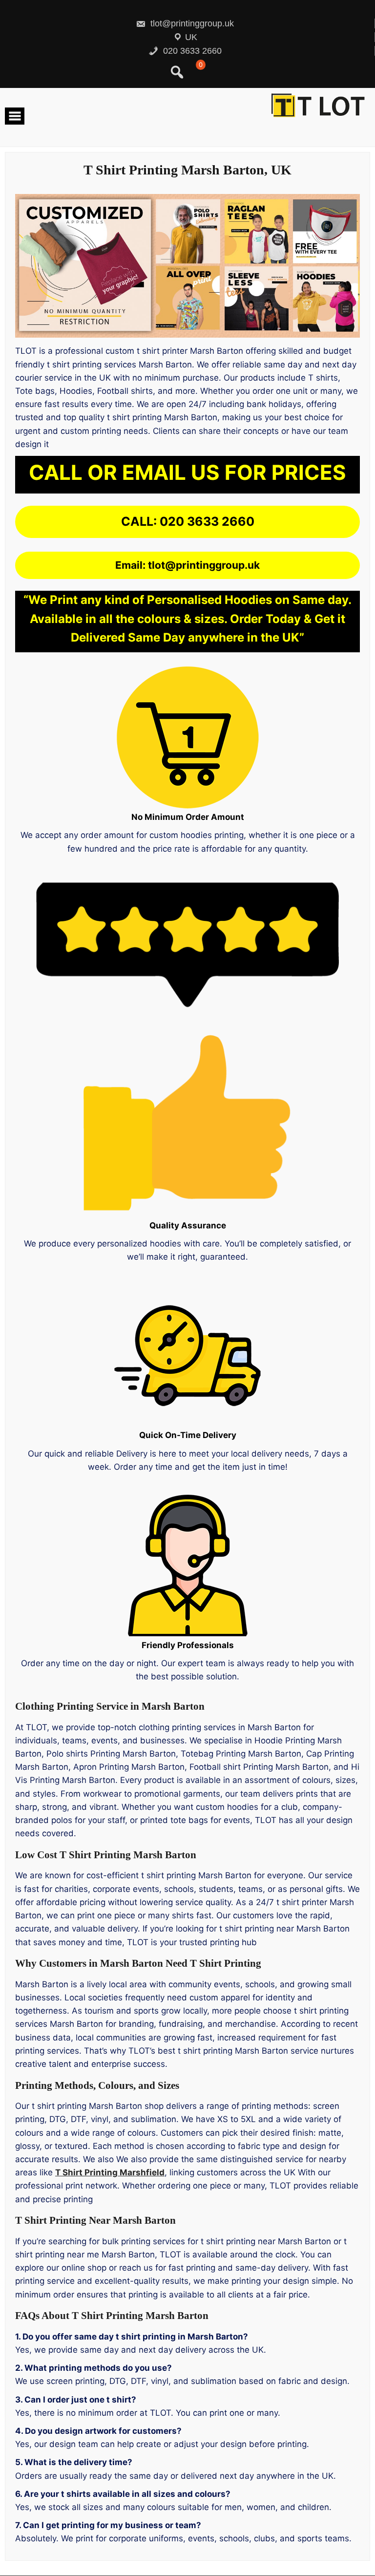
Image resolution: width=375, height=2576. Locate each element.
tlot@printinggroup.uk (191, 23)
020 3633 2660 (191, 51)
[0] (199, 76)
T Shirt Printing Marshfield (110, 2172)
